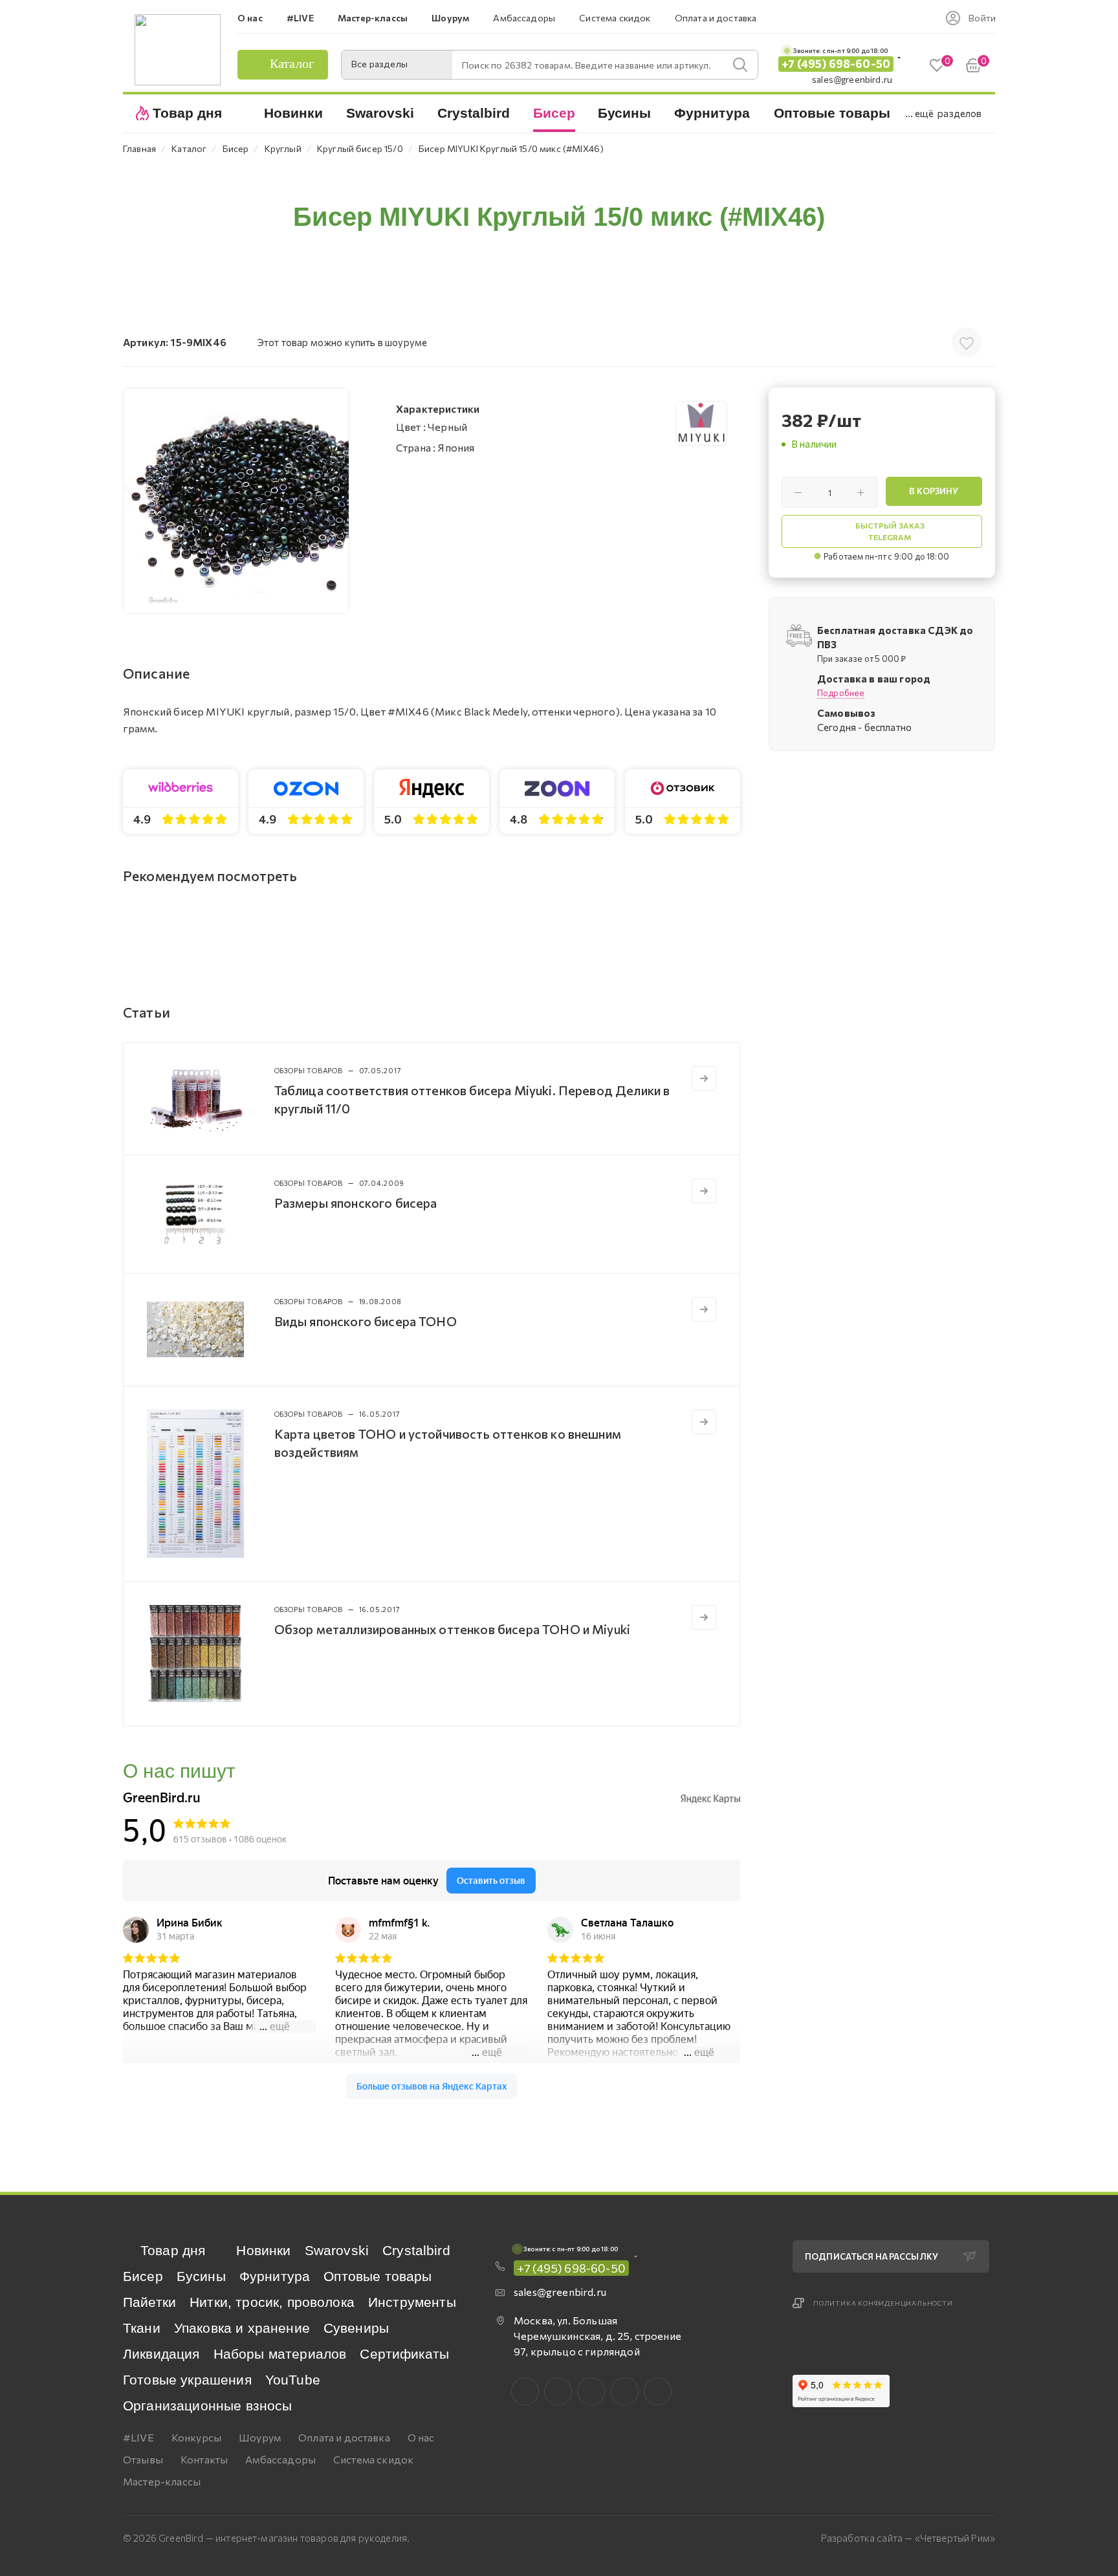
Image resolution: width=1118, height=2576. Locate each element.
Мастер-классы (162, 2481)
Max (558, 2391)
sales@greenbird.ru (852, 79)
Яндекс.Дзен (658, 2391)
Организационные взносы (208, 2406)
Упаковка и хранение (242, 2328)
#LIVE (138, 2437)
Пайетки (149, 2302)
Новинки (263, 2250)
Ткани (142, 2328)
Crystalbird (416, 2250)
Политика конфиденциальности (883, 2303)
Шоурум (260, 2437)
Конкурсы (196, 2437)
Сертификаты (404, 2354)
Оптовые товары (378, 2276)
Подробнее (841, 693)
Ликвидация (161, 2354)
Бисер (143, 2276)
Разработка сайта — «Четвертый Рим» (908, 2538)
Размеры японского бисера (356, 1203)
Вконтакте (525, 2391)
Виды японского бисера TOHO (366, 1321)
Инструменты (412, 2302)
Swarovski (337, 2250)
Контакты (204, 2459)
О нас (421, 2437)
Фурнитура (275, 2276)
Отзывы (143, 2459)
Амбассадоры (280, 2459)
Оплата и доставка (344, 2437)
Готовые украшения (187, 2380)
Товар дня (173, 2250)
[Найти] (740, 65)
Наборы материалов (280, 2354)
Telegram (591, 2391)
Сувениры (356, 2328)
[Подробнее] (704, 1078)
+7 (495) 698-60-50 (836, 64)
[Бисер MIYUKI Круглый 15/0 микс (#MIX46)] (236, 501)
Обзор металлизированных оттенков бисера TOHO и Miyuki (452, 1629)
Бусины (201, 2276)
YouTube (293, 2380)
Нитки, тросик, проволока (272, 2302)
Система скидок (373, 2459)
